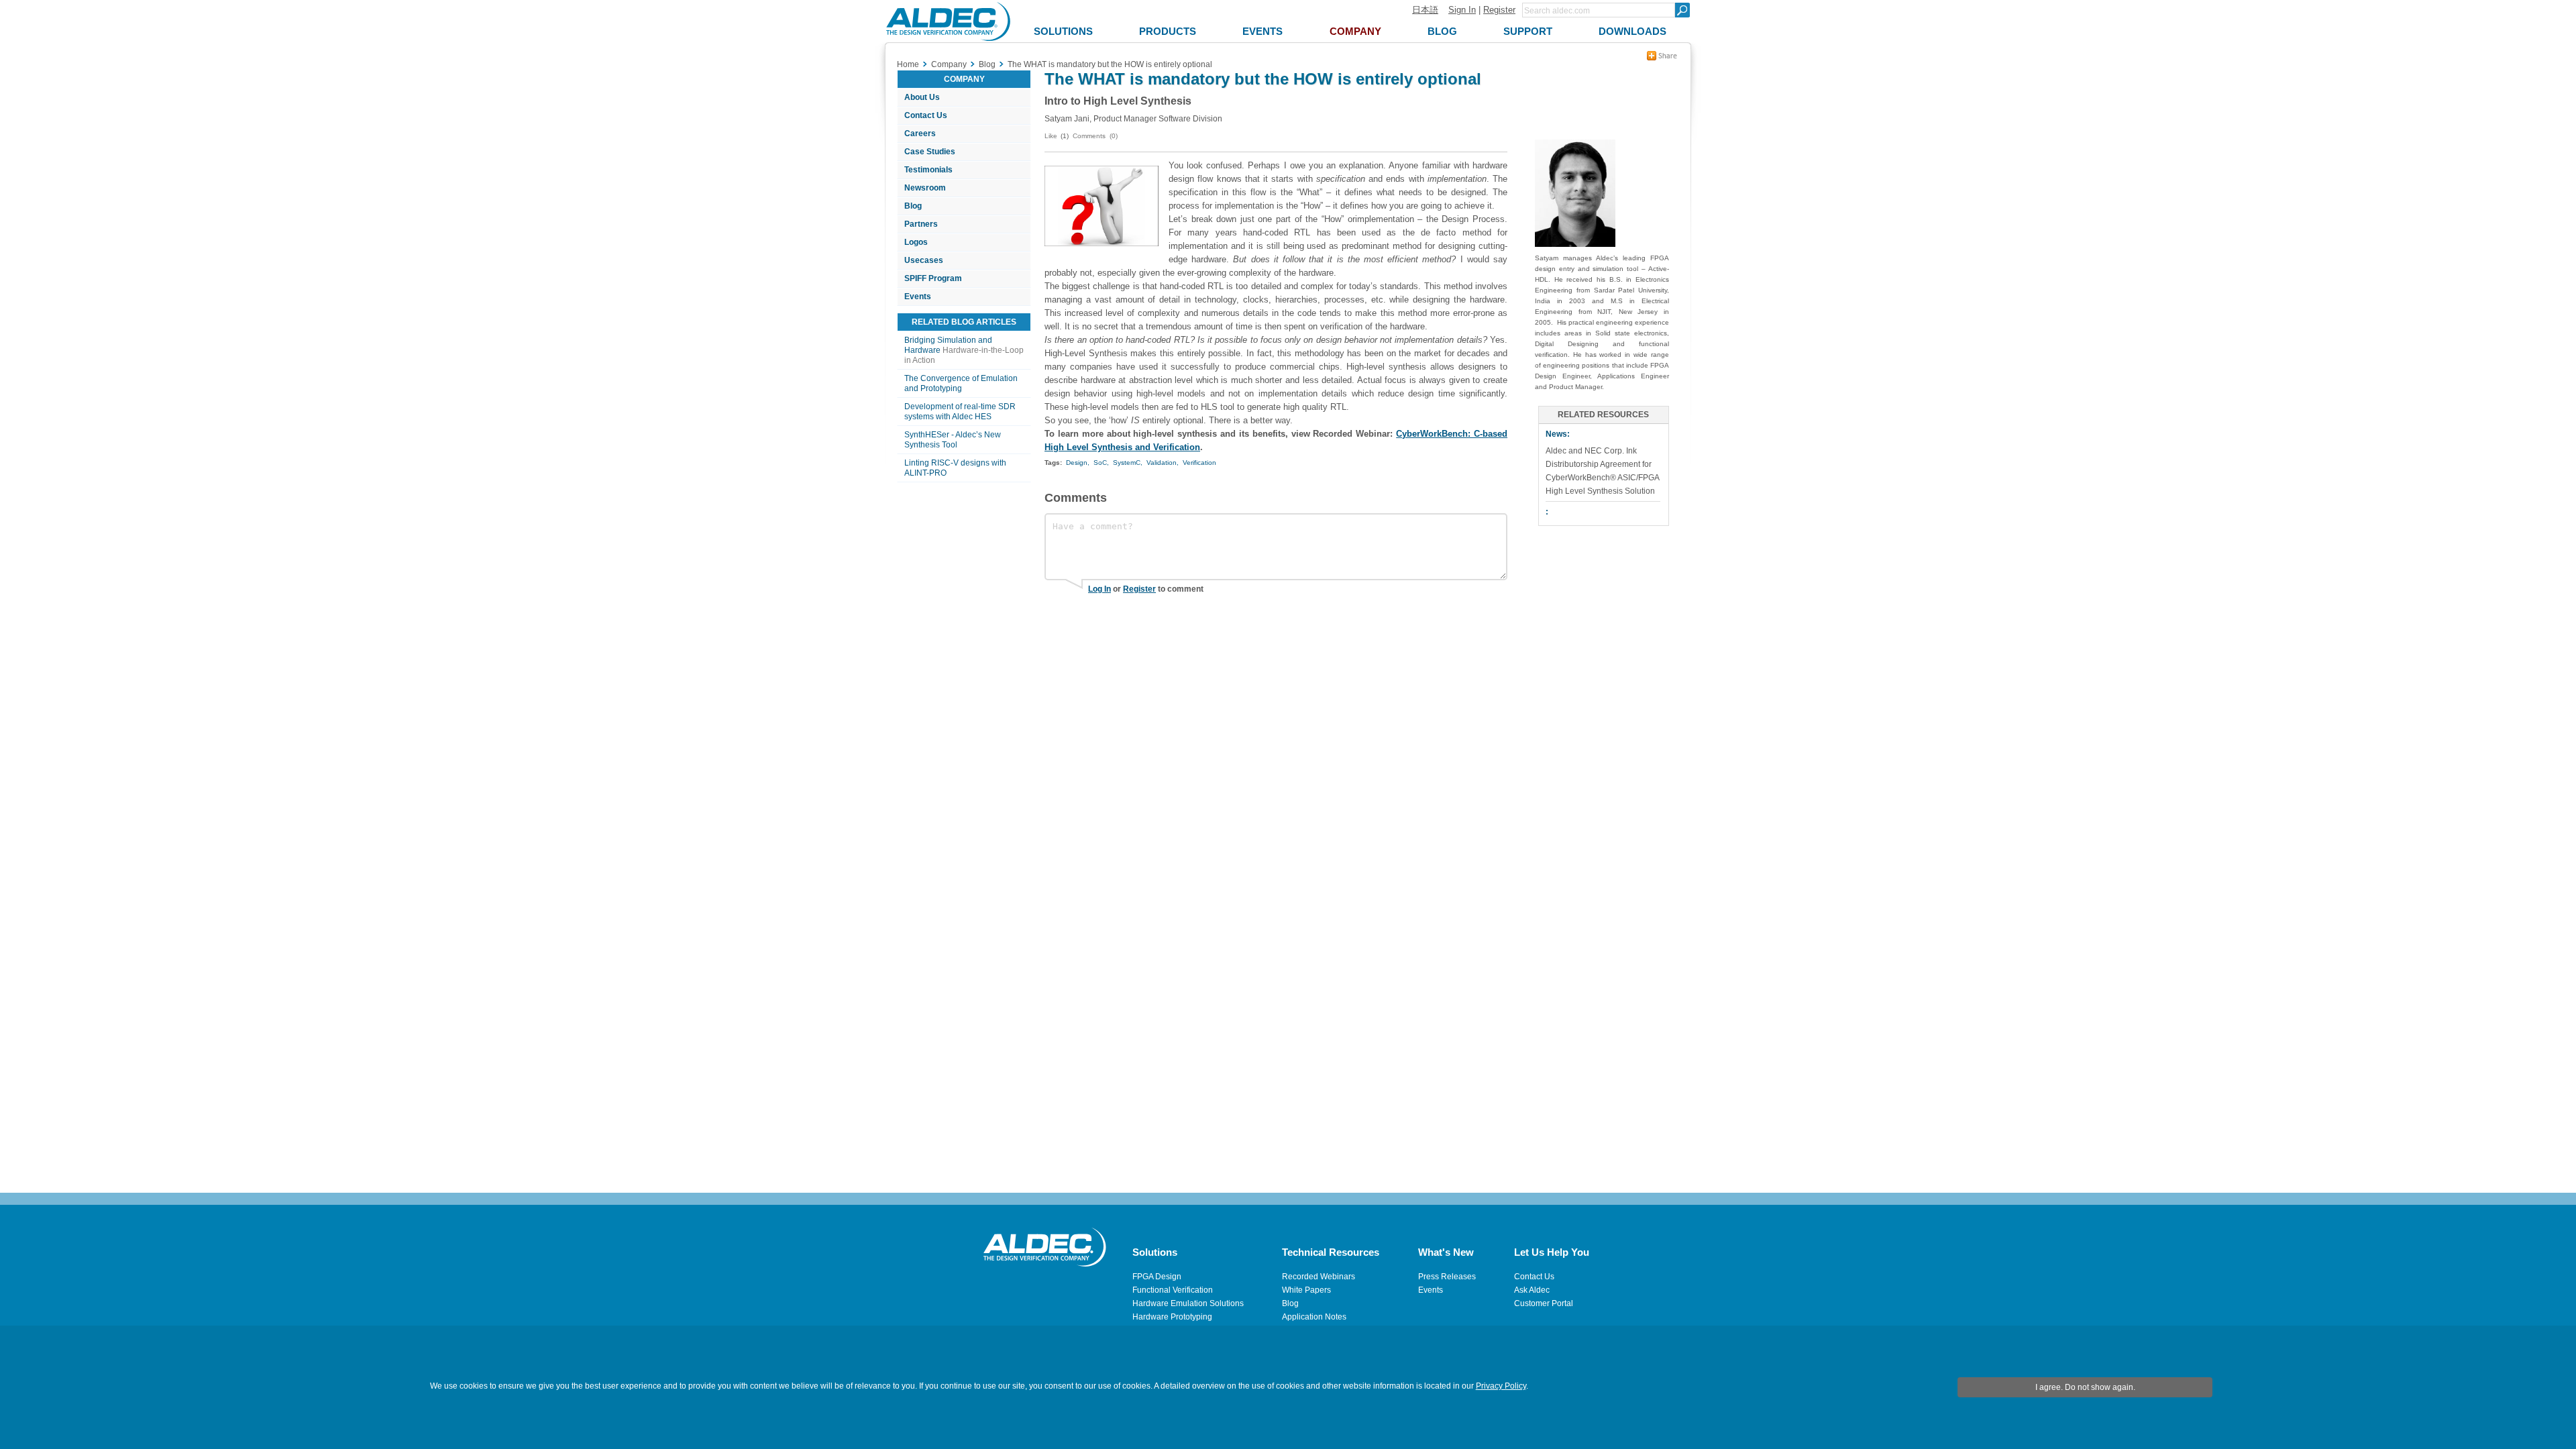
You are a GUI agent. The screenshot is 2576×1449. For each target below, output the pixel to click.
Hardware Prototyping (1172, 1317)
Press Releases (1447, 1277)
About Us (922, 97)
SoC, (1101, 463)
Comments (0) (1095, 136)
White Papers (1306, 1290)
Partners (921, 224)
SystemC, (1128, 463)
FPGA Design (1157, 1277)
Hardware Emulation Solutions (1188, 1303)
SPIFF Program (933, 278)
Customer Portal (1544, 1303)
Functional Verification (1173, 1290)
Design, (1078, 463)
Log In (1099, 589)
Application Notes (1314, 1317)
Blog (913, 206)
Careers (920, 133)
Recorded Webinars (1319, 1277)
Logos (916, 242)
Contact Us (926, 115)
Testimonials (928, 170)
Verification (1199, 463)
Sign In (1462, 10)
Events (918, 297)
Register (1499, 10)
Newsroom (925, 188)
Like (1051, 136)
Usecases (924, 260)
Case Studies (930, 152)
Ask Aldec (1532, 1290)
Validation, (1163, 463)
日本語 (1425, 10)
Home (908, 64)
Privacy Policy (1501, 1386)
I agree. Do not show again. (2085, 1387)
